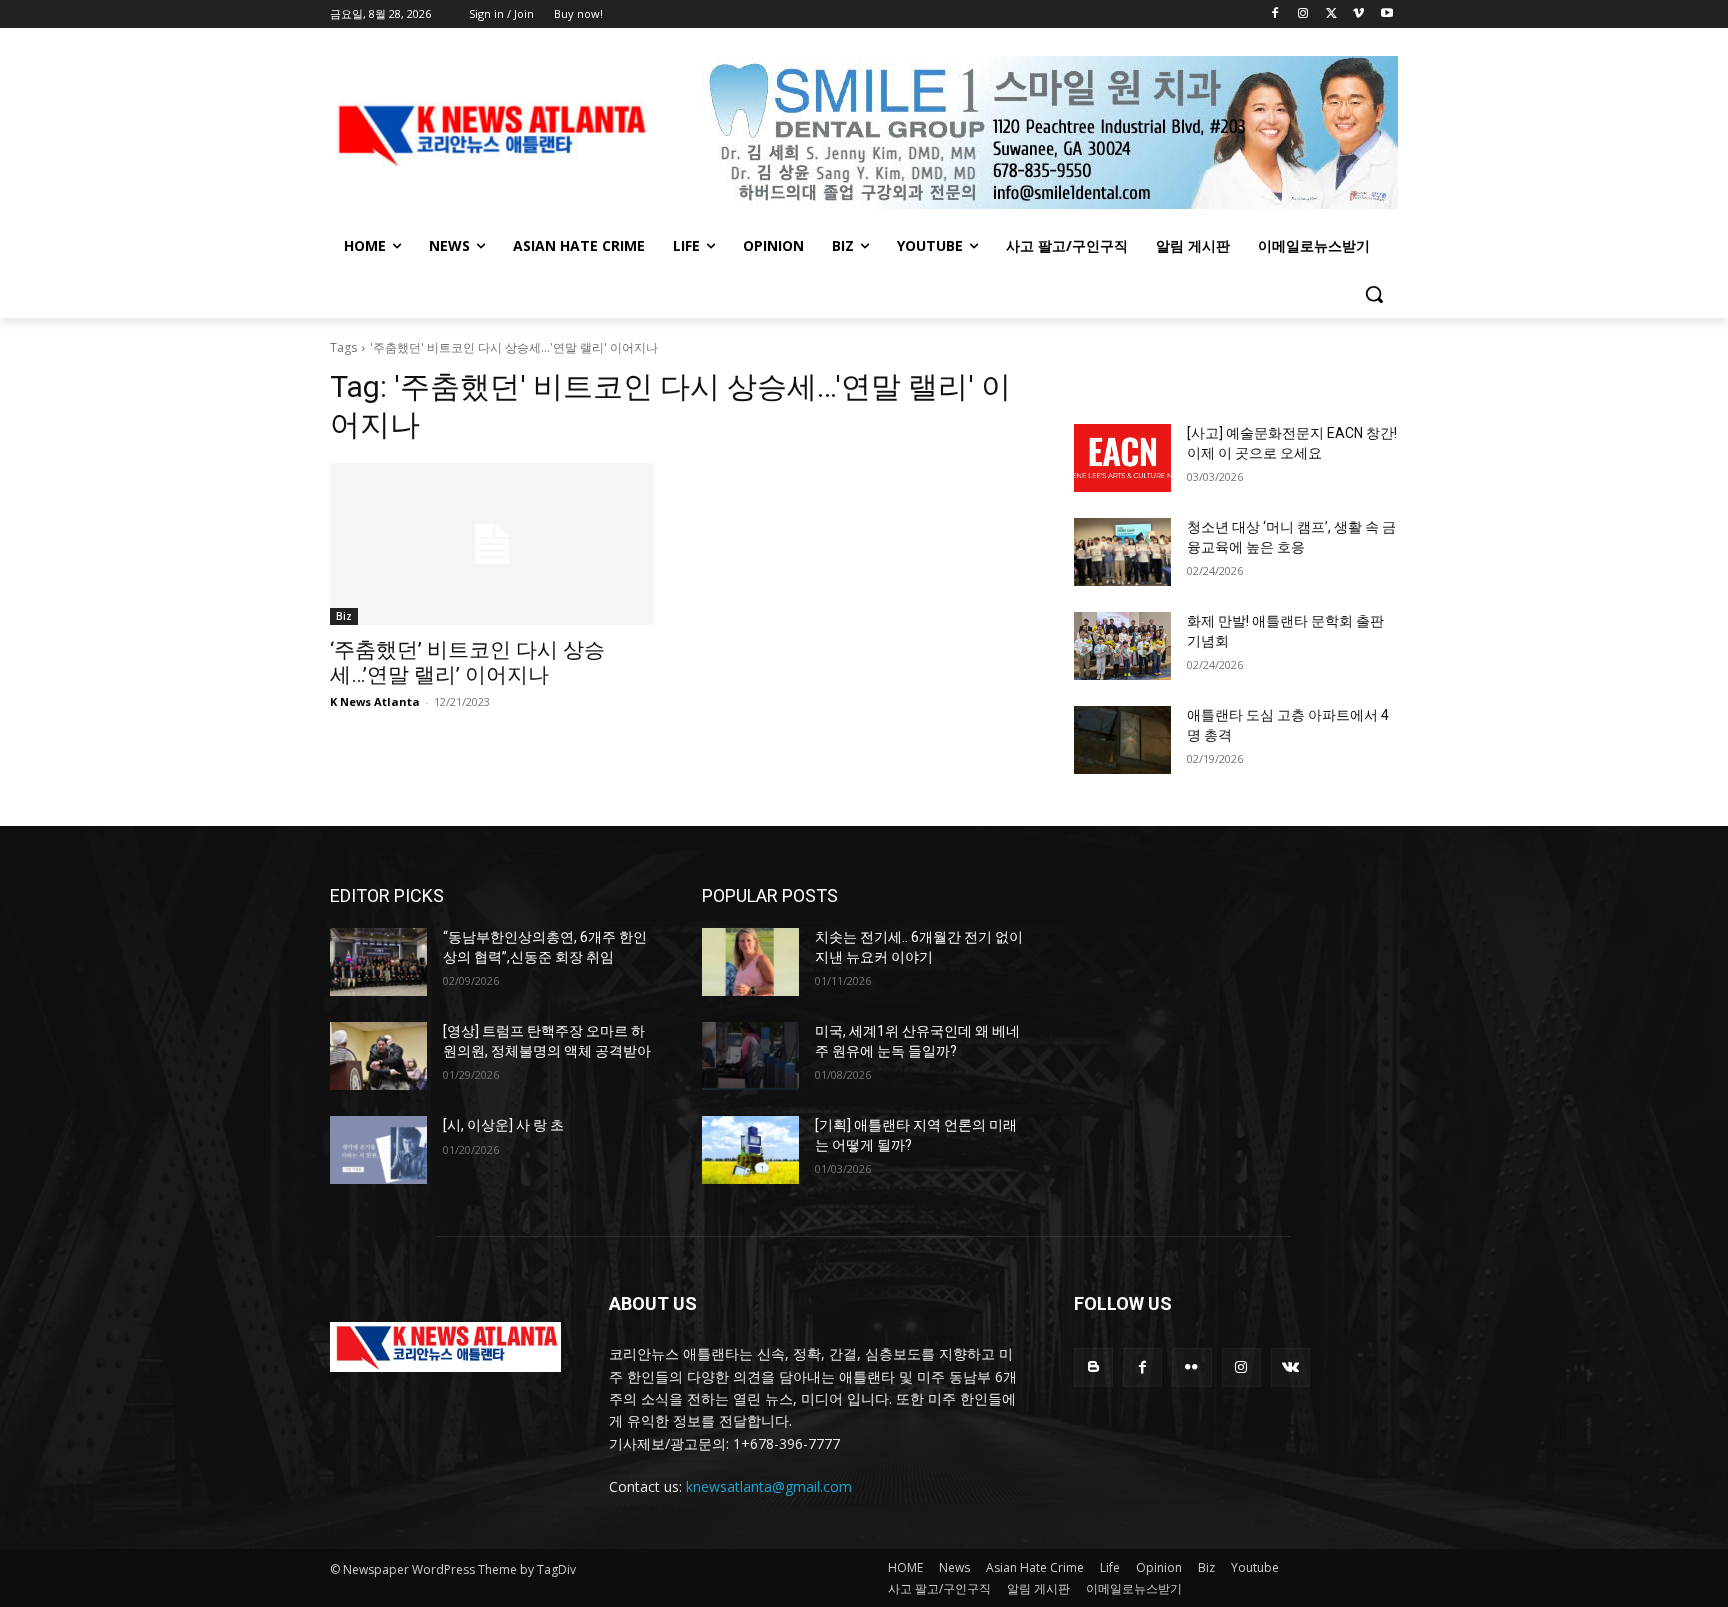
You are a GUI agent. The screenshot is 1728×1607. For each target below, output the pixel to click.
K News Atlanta (375, 701)
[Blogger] (1093, 1367)
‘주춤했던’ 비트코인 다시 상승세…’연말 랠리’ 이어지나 (467, 662)
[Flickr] (1191, 1367)
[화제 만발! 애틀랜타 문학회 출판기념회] (1122, 646)
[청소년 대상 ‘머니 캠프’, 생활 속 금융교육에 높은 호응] (1122, 552)
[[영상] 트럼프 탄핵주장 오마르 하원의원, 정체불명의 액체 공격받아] (378, 1056)
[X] (1331, 14)
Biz (344, 616)
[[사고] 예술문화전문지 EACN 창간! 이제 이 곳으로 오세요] (1122, 458)
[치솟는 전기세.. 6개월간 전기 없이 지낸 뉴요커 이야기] (750, 962)
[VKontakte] (1290, 1367)
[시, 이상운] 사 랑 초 (503, 1125)
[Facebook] (1275, 14)
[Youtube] (1386, 14)
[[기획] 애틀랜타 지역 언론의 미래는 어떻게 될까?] (750, 1150)
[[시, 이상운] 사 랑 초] (378, 1150)
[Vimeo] (1358, 14)
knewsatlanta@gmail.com (769, 1486)
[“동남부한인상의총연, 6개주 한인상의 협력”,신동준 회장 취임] (378, 962)
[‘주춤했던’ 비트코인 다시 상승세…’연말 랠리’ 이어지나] (492, 544)
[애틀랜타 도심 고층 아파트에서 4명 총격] (1122, 740)
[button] (1374, 294)
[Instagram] (1303, 14)
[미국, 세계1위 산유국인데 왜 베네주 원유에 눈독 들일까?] (750, 1056)
